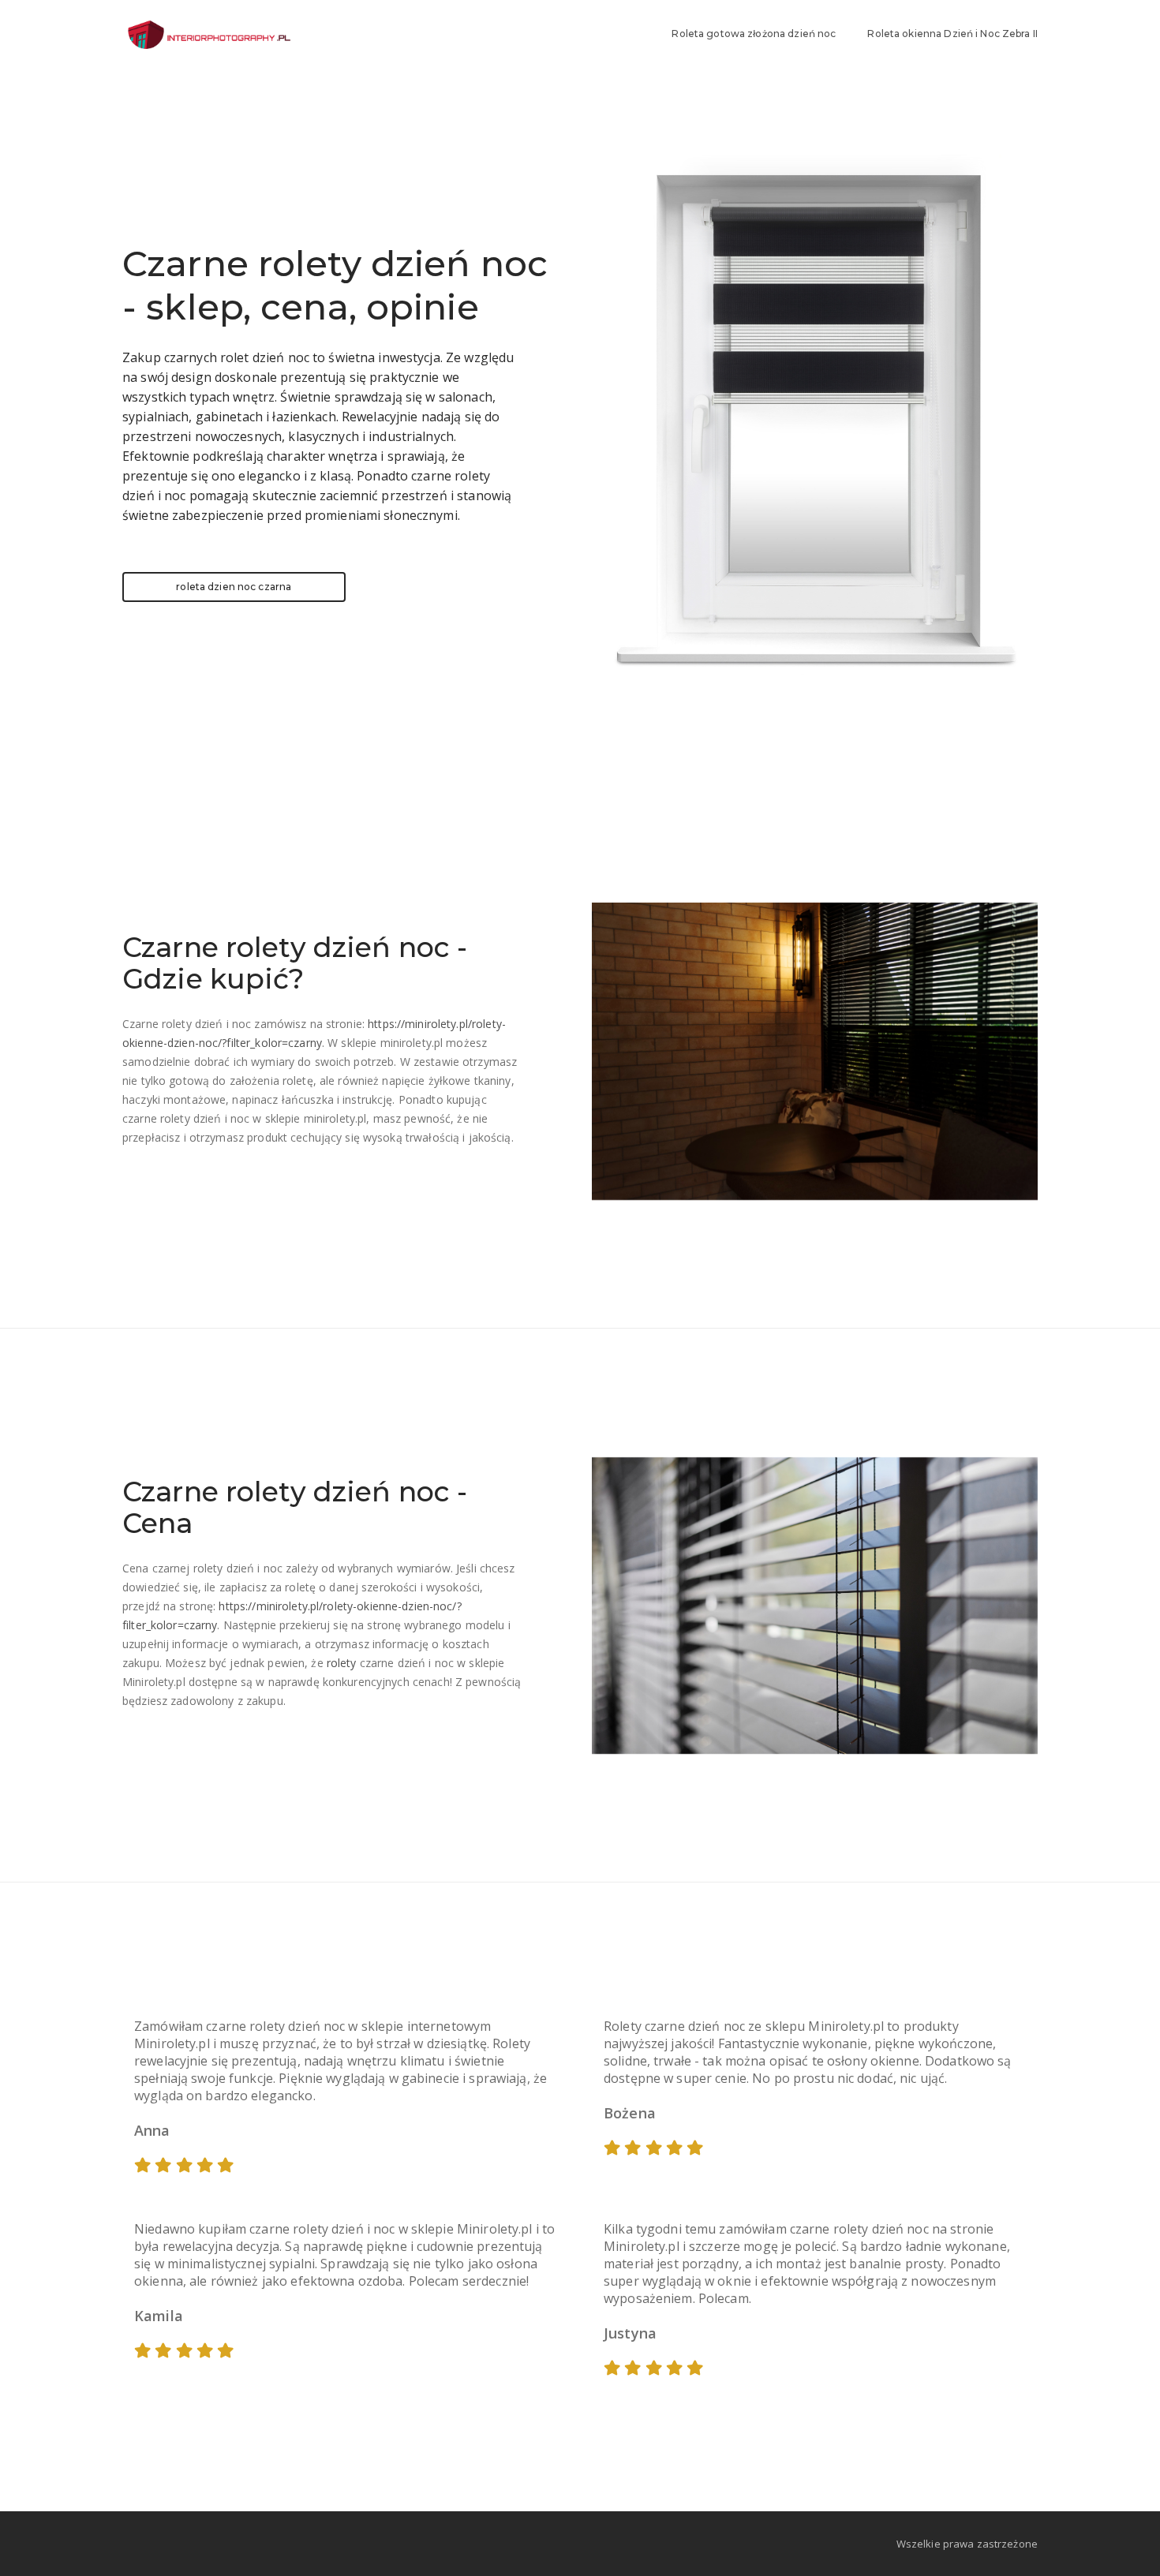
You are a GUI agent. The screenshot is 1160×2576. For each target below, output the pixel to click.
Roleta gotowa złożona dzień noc (754, 34)
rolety (342, 1663)
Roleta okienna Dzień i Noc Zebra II (952, 34)
